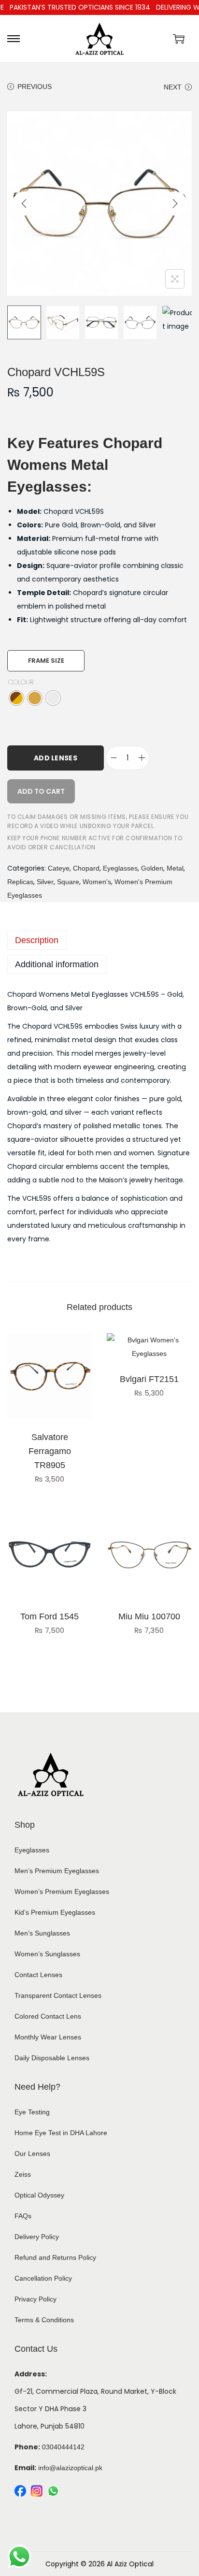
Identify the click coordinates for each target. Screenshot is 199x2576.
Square (68, 882)
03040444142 (63, 2447)
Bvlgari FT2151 (149, 1379)
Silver (45, 882)
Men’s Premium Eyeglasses (57, 1871)
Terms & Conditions (44, 2320)
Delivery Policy (37, 2237)
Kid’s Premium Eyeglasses (55, 1912)
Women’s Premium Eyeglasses (62, 1892)
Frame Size (46, 661)
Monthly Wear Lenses (48, 2037)
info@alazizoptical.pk (70, 2468)
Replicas (20, 882)
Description (37, 940)
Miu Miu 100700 (149, 1616)
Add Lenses (56, 758)
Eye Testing (32, 2112)
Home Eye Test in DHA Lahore (61, 2133)
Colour (21, 682)
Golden (152, 868)
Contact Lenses (38, 1975)
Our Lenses (32, 2154)
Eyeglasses (120, 868)
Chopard (86, 868)
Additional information (57, 964)
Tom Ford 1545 (50, 1616)
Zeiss (23, 2174)
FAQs (23, 2216)
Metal (175, 868)
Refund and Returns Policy (55, 2257)
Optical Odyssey (39, 2195)
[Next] (175, 204)
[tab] (99, 940)
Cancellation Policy (43, 2278)
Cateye (59, 868)
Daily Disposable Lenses (52, 2058)
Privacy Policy (36, 2299)
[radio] (16, 698)
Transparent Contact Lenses (58, 1995)
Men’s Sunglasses (42, 1933)
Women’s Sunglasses (47, 1954)
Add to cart (41, 791)
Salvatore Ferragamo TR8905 (50, 1451)
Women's (97, 882)
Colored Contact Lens (48, 2016)
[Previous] (24, 204)
